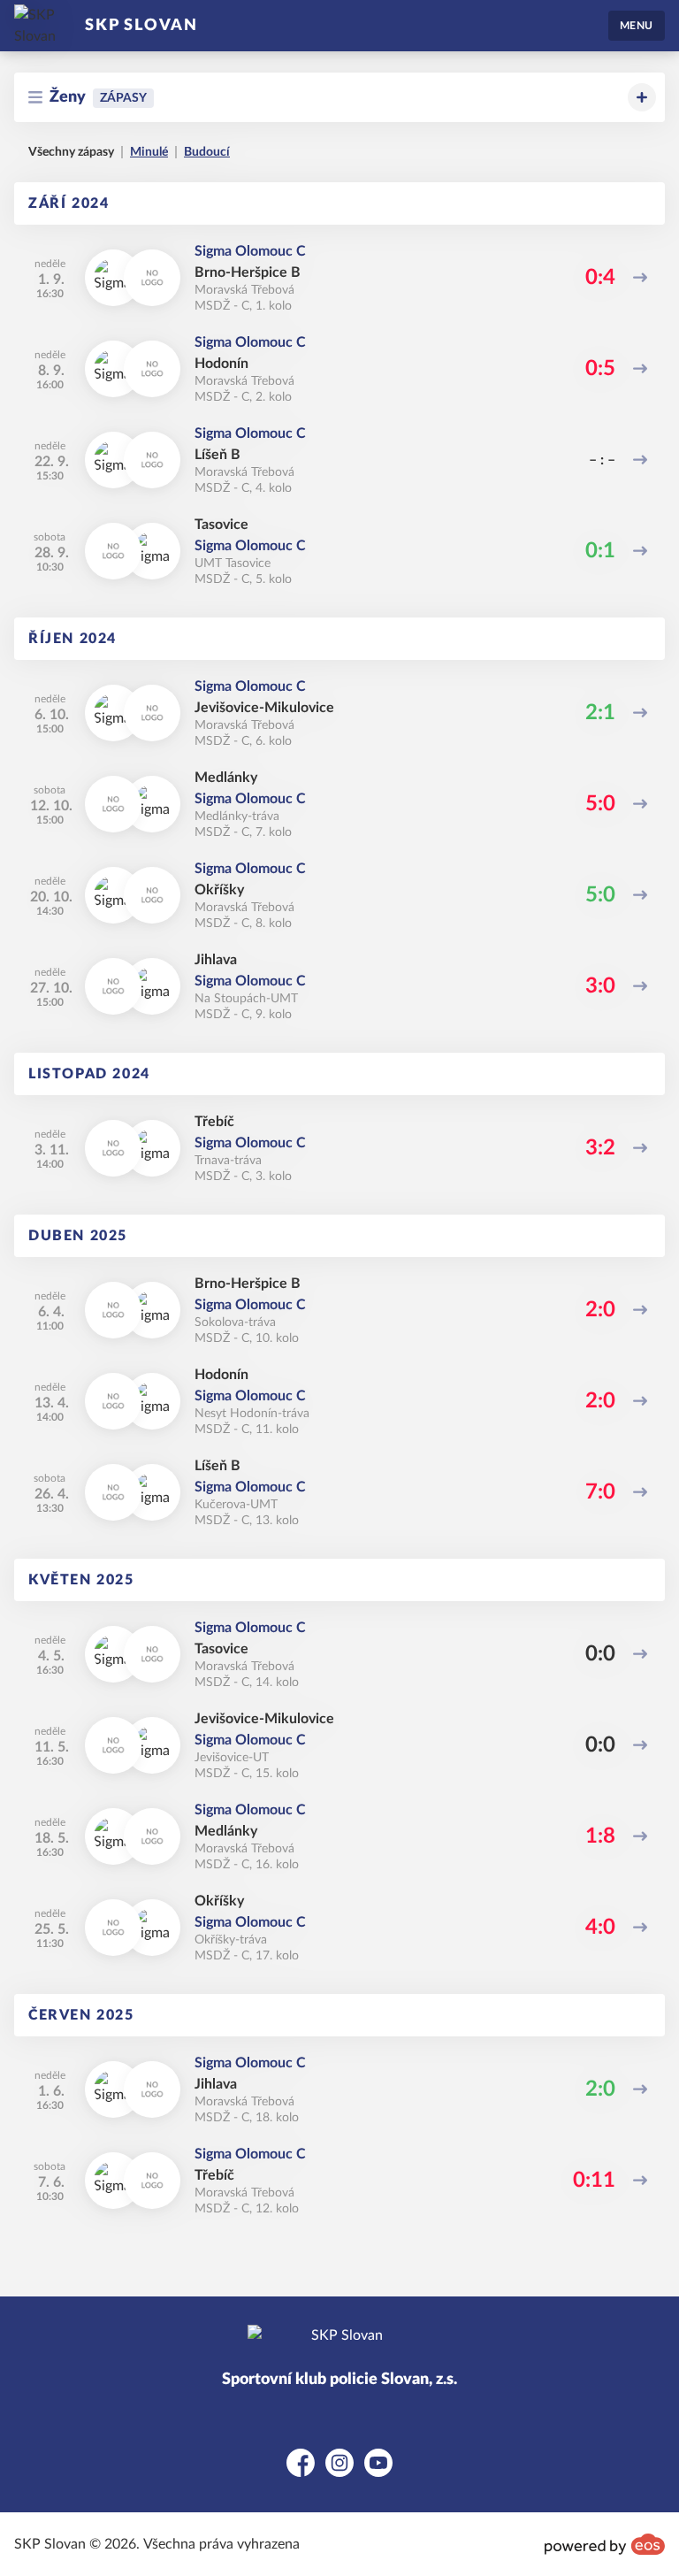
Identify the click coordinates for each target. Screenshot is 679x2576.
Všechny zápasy (71, 152)
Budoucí (207, 152)
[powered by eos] (605, 2544)
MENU (637, 26)
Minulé (149, 152)
